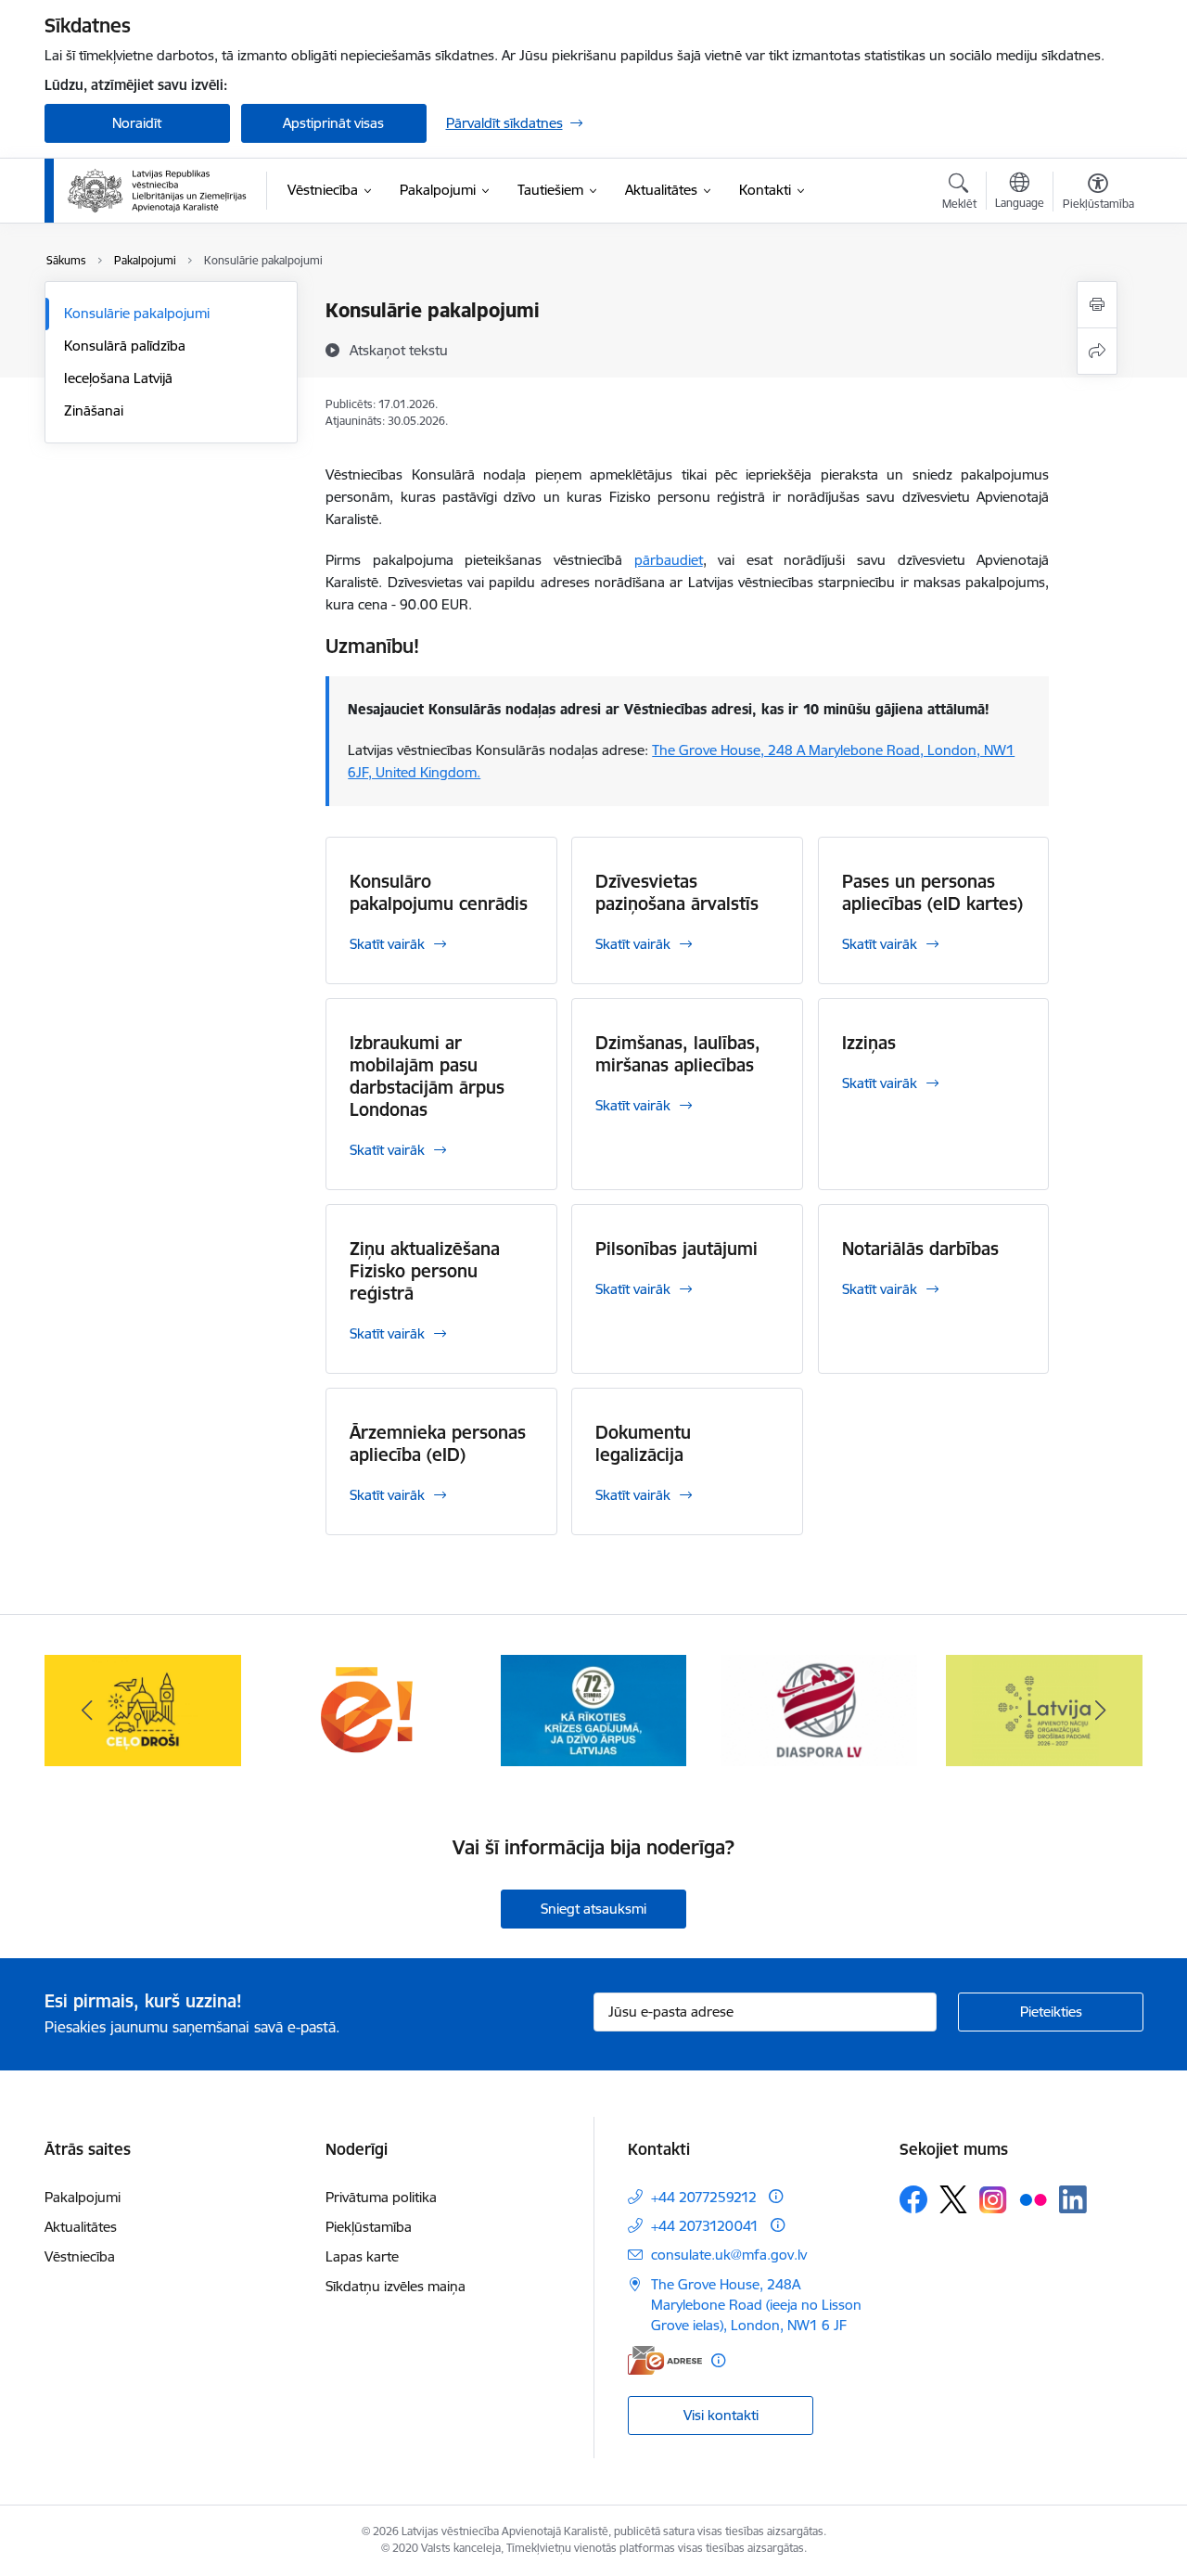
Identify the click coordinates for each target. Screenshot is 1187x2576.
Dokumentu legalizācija (643, 1443)
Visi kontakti (721, 2415)
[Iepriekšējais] (87, 1711)
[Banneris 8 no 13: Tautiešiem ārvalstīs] (819, 1709)
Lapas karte (362, 2256)
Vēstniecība (80, 2256)
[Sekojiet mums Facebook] (913, 2199)
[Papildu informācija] (776, 2196)
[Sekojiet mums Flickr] (1033, 2198)
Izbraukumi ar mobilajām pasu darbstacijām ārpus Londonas (427, 1076)
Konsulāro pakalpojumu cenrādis (439, 892)
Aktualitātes (81, 2227)
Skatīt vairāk (387, 944)
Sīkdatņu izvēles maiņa (396, 2286)
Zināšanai (94, 410)
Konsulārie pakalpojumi (137, 313)
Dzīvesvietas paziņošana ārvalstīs (677, 892)
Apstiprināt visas (333, 123)
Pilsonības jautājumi (676, 1249)
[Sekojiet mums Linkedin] (1073, 2199)
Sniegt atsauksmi (593, 1909)
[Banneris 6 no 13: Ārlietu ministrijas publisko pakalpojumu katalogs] (368, 1709)
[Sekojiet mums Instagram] (993, 2200)
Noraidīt (137, 123)
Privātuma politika (381, 2197)
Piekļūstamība (369, 2227)
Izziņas (869, 1043)
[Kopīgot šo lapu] (1097, 351)
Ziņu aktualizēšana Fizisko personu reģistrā (425, 1271)
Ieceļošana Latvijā (118, 378)
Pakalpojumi (83, 2197)
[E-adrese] (665, 2360)
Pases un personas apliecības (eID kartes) (932, 892)
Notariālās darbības (920, 1249)
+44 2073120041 (705, 2226)
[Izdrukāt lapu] (1097, 305)
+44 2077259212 (704, 2197)
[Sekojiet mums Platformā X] (953, 2199)
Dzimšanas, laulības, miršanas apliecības (678, 1054)
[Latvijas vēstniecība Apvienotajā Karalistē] (157, 191)
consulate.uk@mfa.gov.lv (729, 2255)
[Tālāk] (1101, 1711)
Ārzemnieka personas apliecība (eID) (438, 1443)
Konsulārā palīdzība (125, 346)
